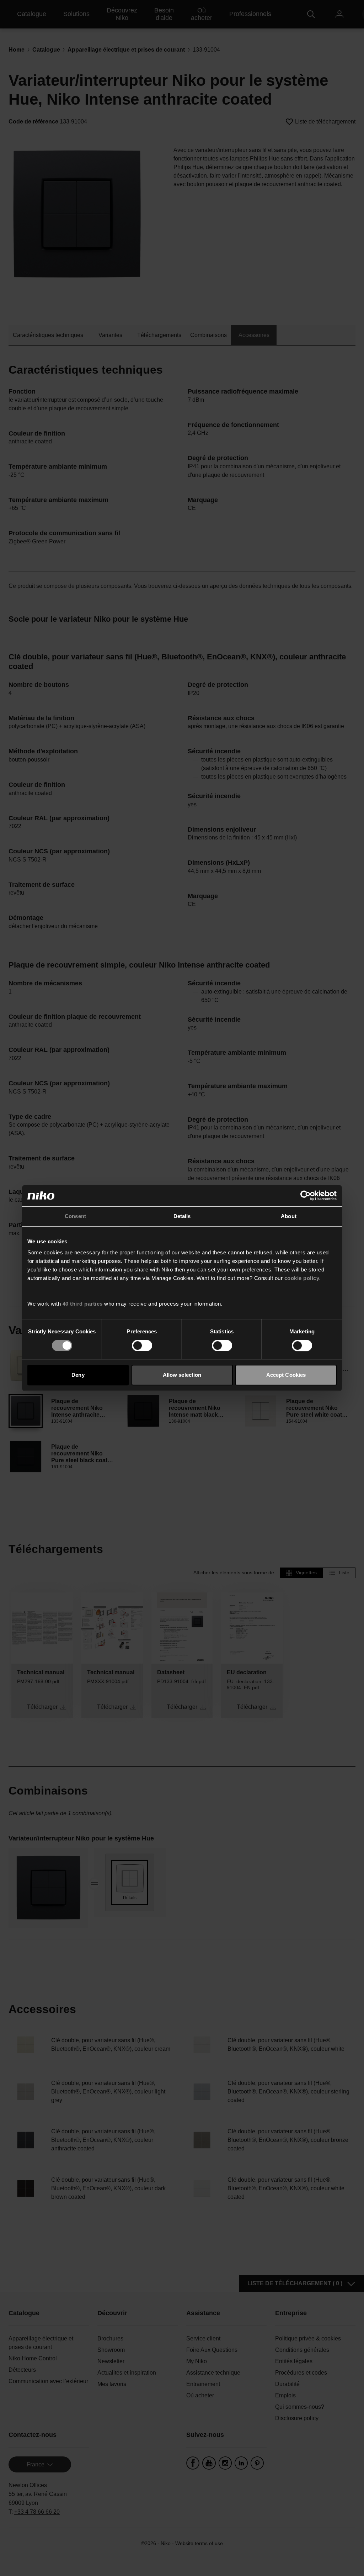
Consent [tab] (75, 1216)
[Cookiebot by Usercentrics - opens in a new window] (306, 1196)
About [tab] (289, 1216)
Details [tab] (182, 1216)
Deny (78, 1375)
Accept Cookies (286, 1375)
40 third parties (83, 1304)
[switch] (142, 1345)
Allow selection (182, 1375)
